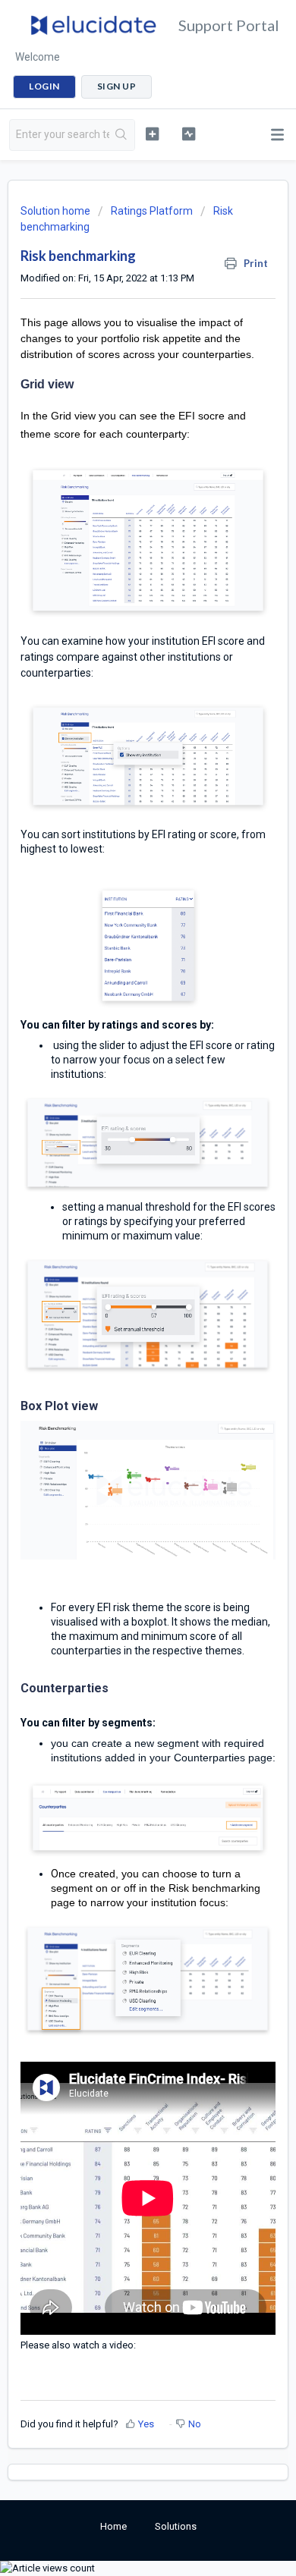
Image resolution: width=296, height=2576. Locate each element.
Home (113, 2526)
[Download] (120, 1313)
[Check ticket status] (188, 134)
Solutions (176, 2526)
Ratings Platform (152, 211)
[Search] (122, 135)
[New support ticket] (152, 134)
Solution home (57, 211)
